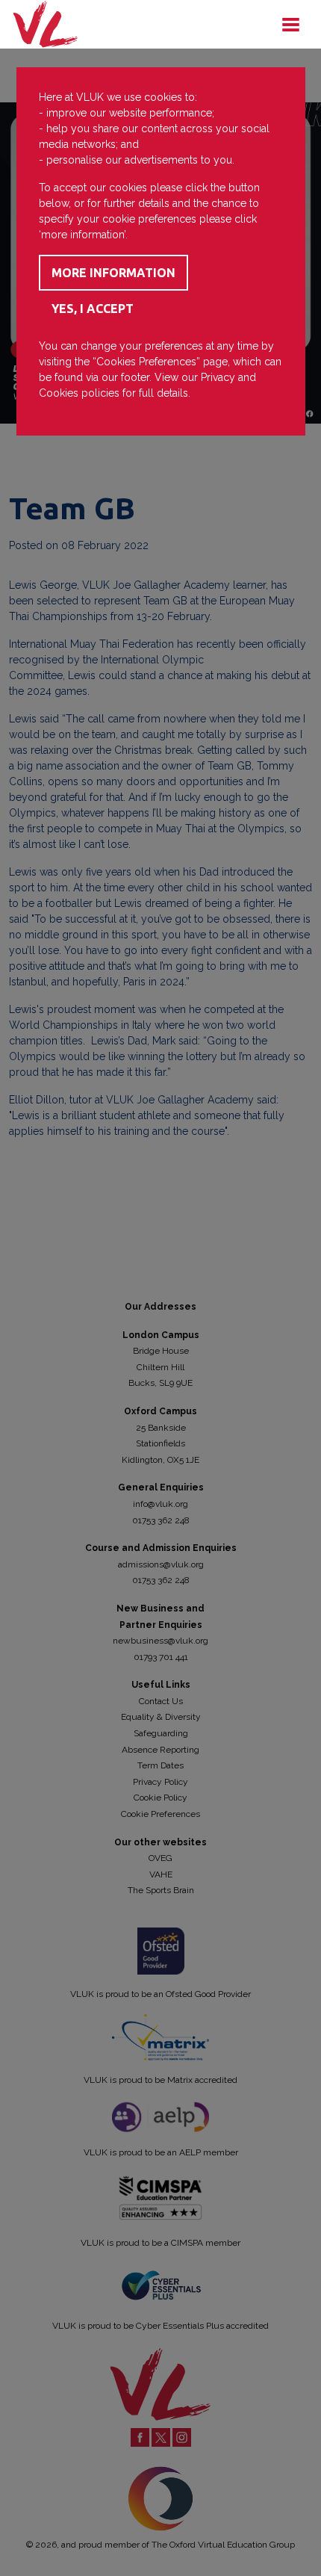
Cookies (59, 393)
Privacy (218, 377)
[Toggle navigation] (290, 25)
